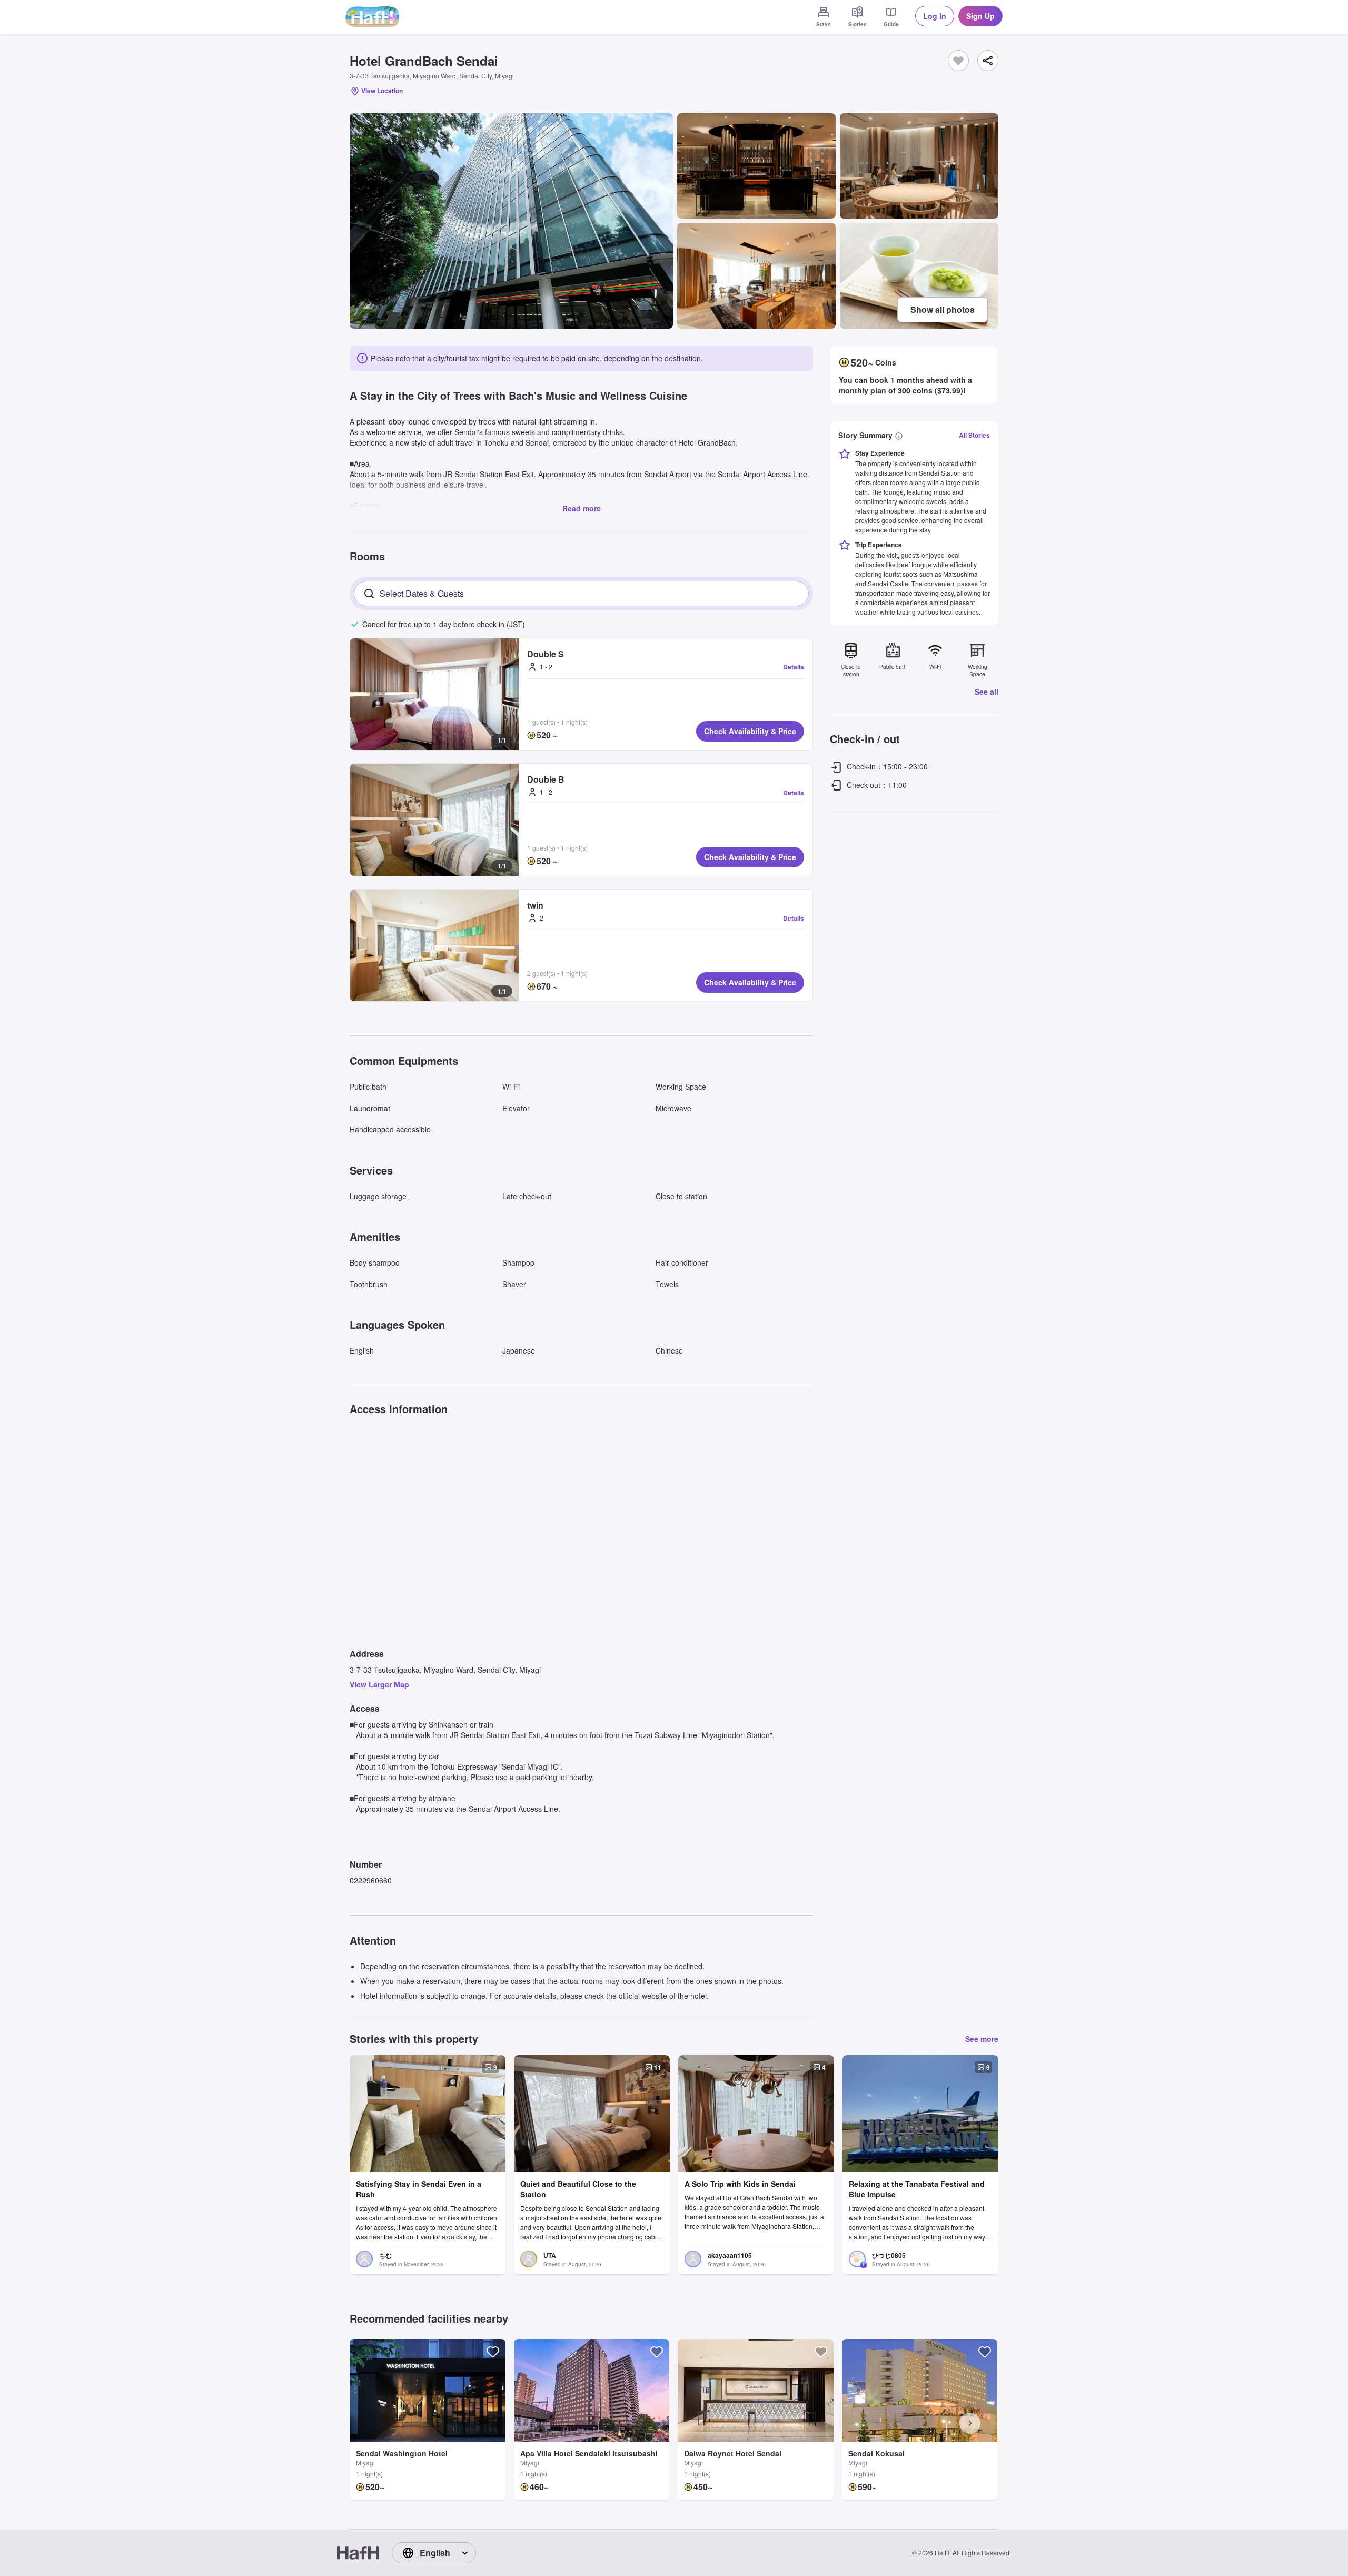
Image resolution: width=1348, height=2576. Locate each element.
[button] (434, 694)
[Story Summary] (899, 435)
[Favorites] (958, 61)
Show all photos (943, 309)
